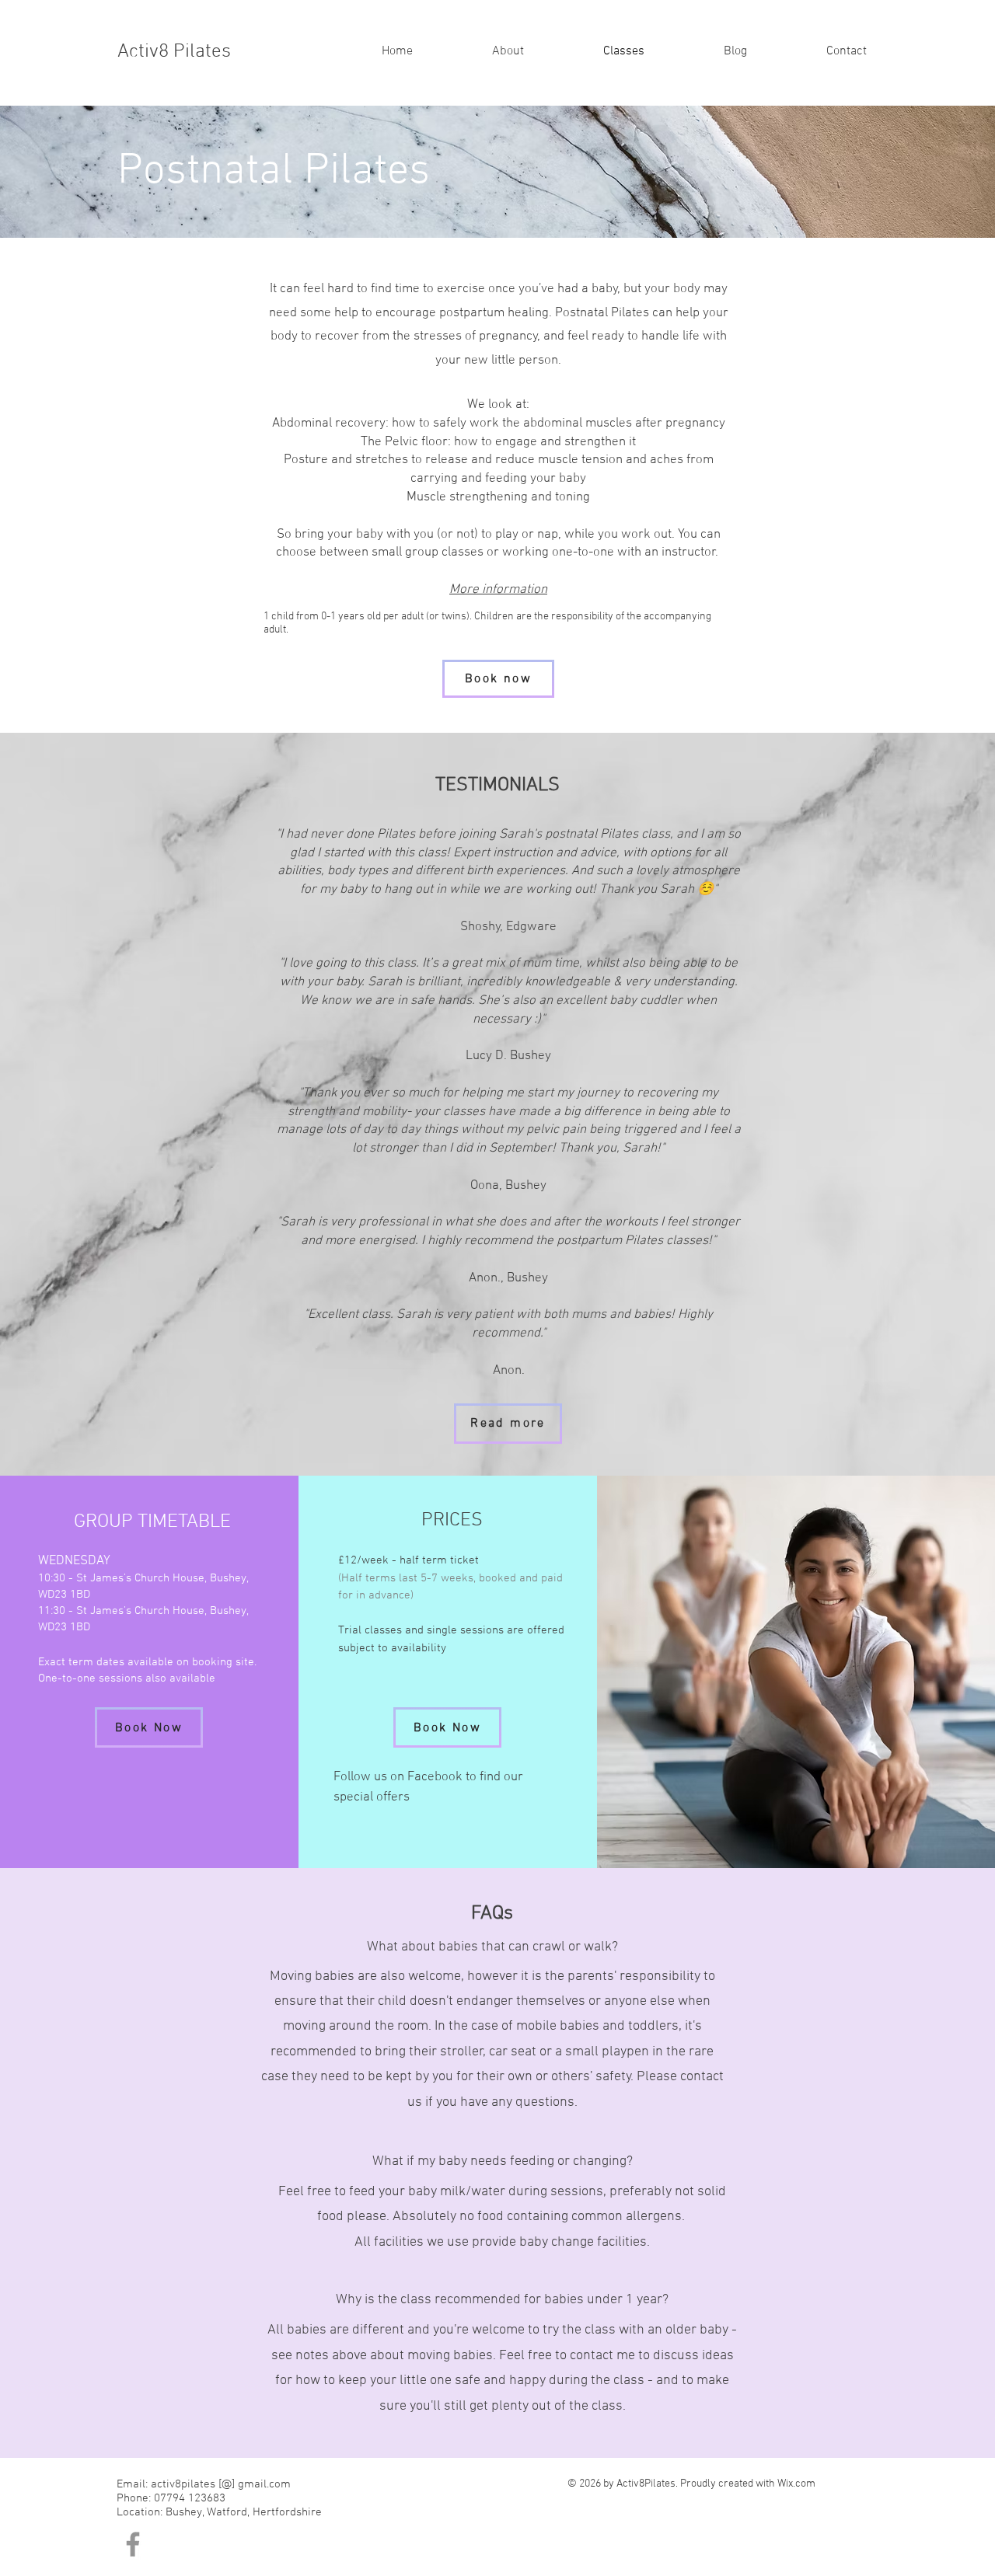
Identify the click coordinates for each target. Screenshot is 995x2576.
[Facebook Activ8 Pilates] (133, 2544)
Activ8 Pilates (174, 52)
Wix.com (796, 2484)
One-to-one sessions (90, 1678)
